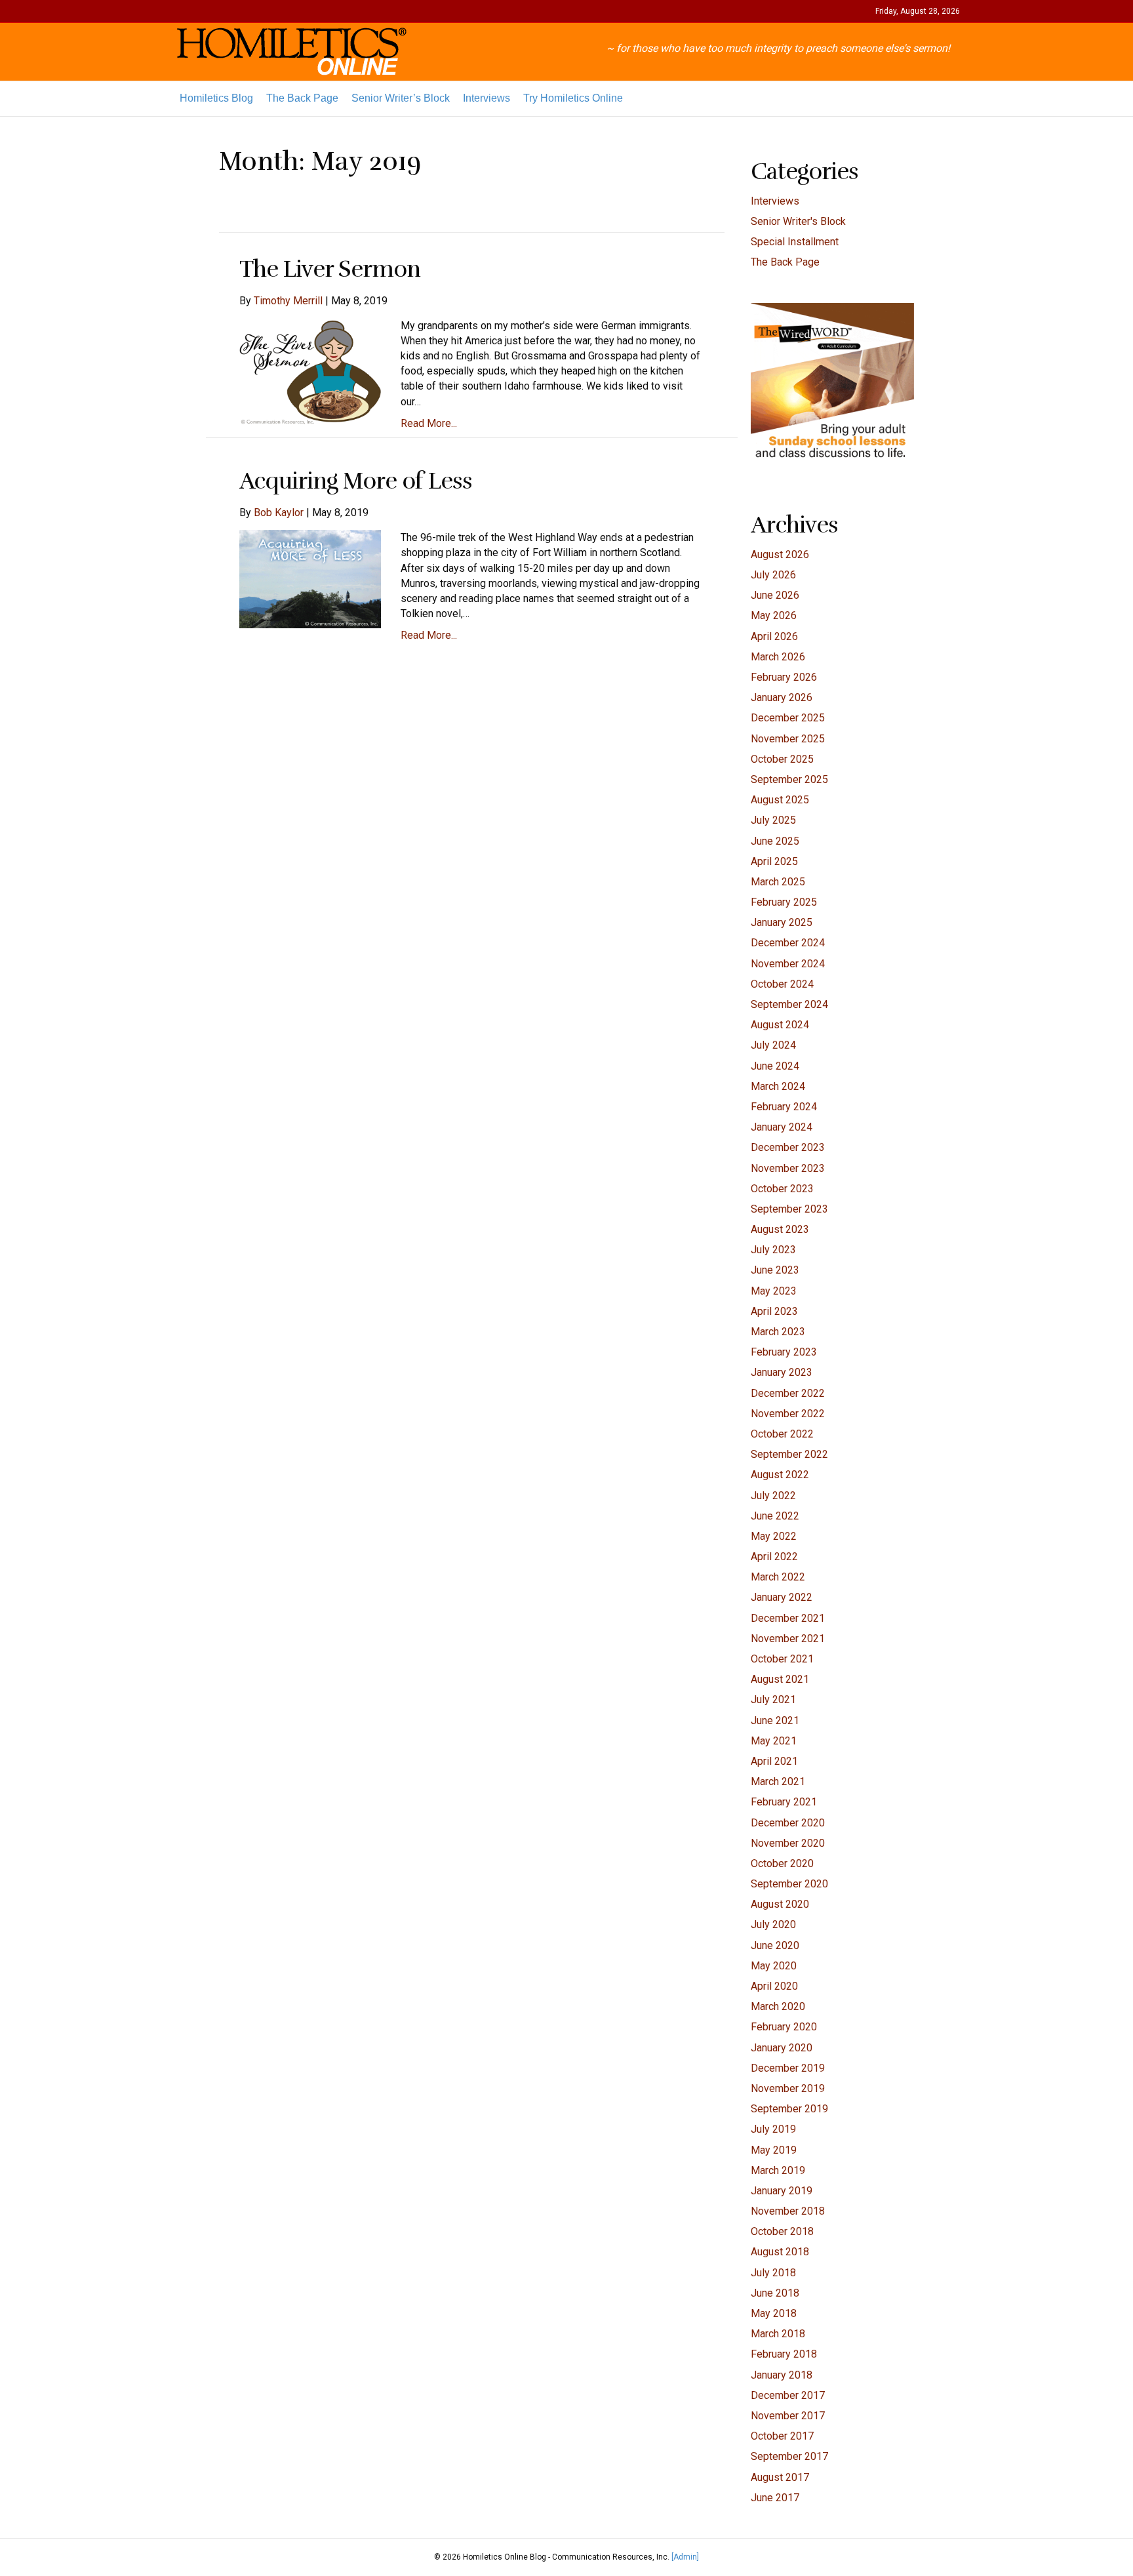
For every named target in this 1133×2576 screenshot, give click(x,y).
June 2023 (775, 1270)
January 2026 (782, 697)
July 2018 (773, 2273)
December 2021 (788, 1618)
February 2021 (784, 1802)
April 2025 (774, 861)
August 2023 (780, 1229)
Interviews (487, 98)
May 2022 (774, 1536)
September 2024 (789, 1004)
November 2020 (788, 1843)
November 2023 (788, 1168)
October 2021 (782, 1659)
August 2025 (780, 800)
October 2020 (782, 1863)
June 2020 (775, 1945)
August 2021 (780, 1679)
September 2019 (789, 2109)
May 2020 (774, 1966)
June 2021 (775, 1721)
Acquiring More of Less (356, 481)
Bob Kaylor (279, 513)
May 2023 (774, 1291)
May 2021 (774, 1741)
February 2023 (784, 1352)
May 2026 (774, 615)
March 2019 (778, 2170)
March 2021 (778, 1781)
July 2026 (773, 575)
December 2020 (788, 1823)
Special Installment (795, 242)
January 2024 (782, 1127)
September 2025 (789, 779)
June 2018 (775, 2293)
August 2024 (780, 1025)
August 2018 (780, 2252)
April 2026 (774, 636)
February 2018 (784, 2354)
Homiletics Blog (216, 98)
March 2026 (778, 657)
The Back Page (302, 98)
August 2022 (780, 1475)
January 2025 (782, 922)
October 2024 (782, 984)
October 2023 (782, 1189)
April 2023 (774, 1311)
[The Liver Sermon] (310, 370)
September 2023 (789, 1209)
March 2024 (778, 1086)
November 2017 (788, 2416)
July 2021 (773, 1700)
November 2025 (788, 739)
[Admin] (685, 2557)
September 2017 (789, 2456)
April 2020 (774, 1986)
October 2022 (782, 1434)
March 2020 (778, 2006)
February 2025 (784, 902)
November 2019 (788, 2088)
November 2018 (788, 2211)
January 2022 (782, 1597)
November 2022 (788, 1414)
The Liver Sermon (330, 269)
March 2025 (778, 882)
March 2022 (778, 1577)
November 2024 (788, 964)
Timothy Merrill (288, 301)
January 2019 (782, 2191)
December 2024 (788, 943)
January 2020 (782, 2048)
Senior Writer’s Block (401, 98)
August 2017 (780, 2477)
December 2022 (788, 1393)
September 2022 (789, 1454)
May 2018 (774, 2313)
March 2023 (778, 1332)
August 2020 (780, 1904)
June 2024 (775, 1066)
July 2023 (773, 1250)
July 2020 (773, 1924)
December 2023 (788, 1147)
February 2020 (784, 2027)
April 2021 (774, 1761)
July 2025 (773, 820)
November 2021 (788, 1639)
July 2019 (773, 2129)
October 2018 (782, 2231)
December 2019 (788, 2068)
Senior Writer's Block (798, 221)
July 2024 (773, 1045)
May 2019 (774, 2150)
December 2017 (788, 2395)
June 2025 (775, 841)
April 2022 (774, 1557)
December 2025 (788, 718)
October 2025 (782, 759)
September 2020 (789, 1884)
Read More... (429, 423)
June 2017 (775, 2498)
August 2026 (780, 554)
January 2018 (782, 2375)
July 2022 (773, 1496)
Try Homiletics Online (573, 98)
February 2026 (784, 677)
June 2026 (775, 595)
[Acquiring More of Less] (310, 579)
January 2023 (782, 1372)
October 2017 (782, 2436)
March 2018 (778, 2334)
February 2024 (784, 1107)
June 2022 (775, 1516)
